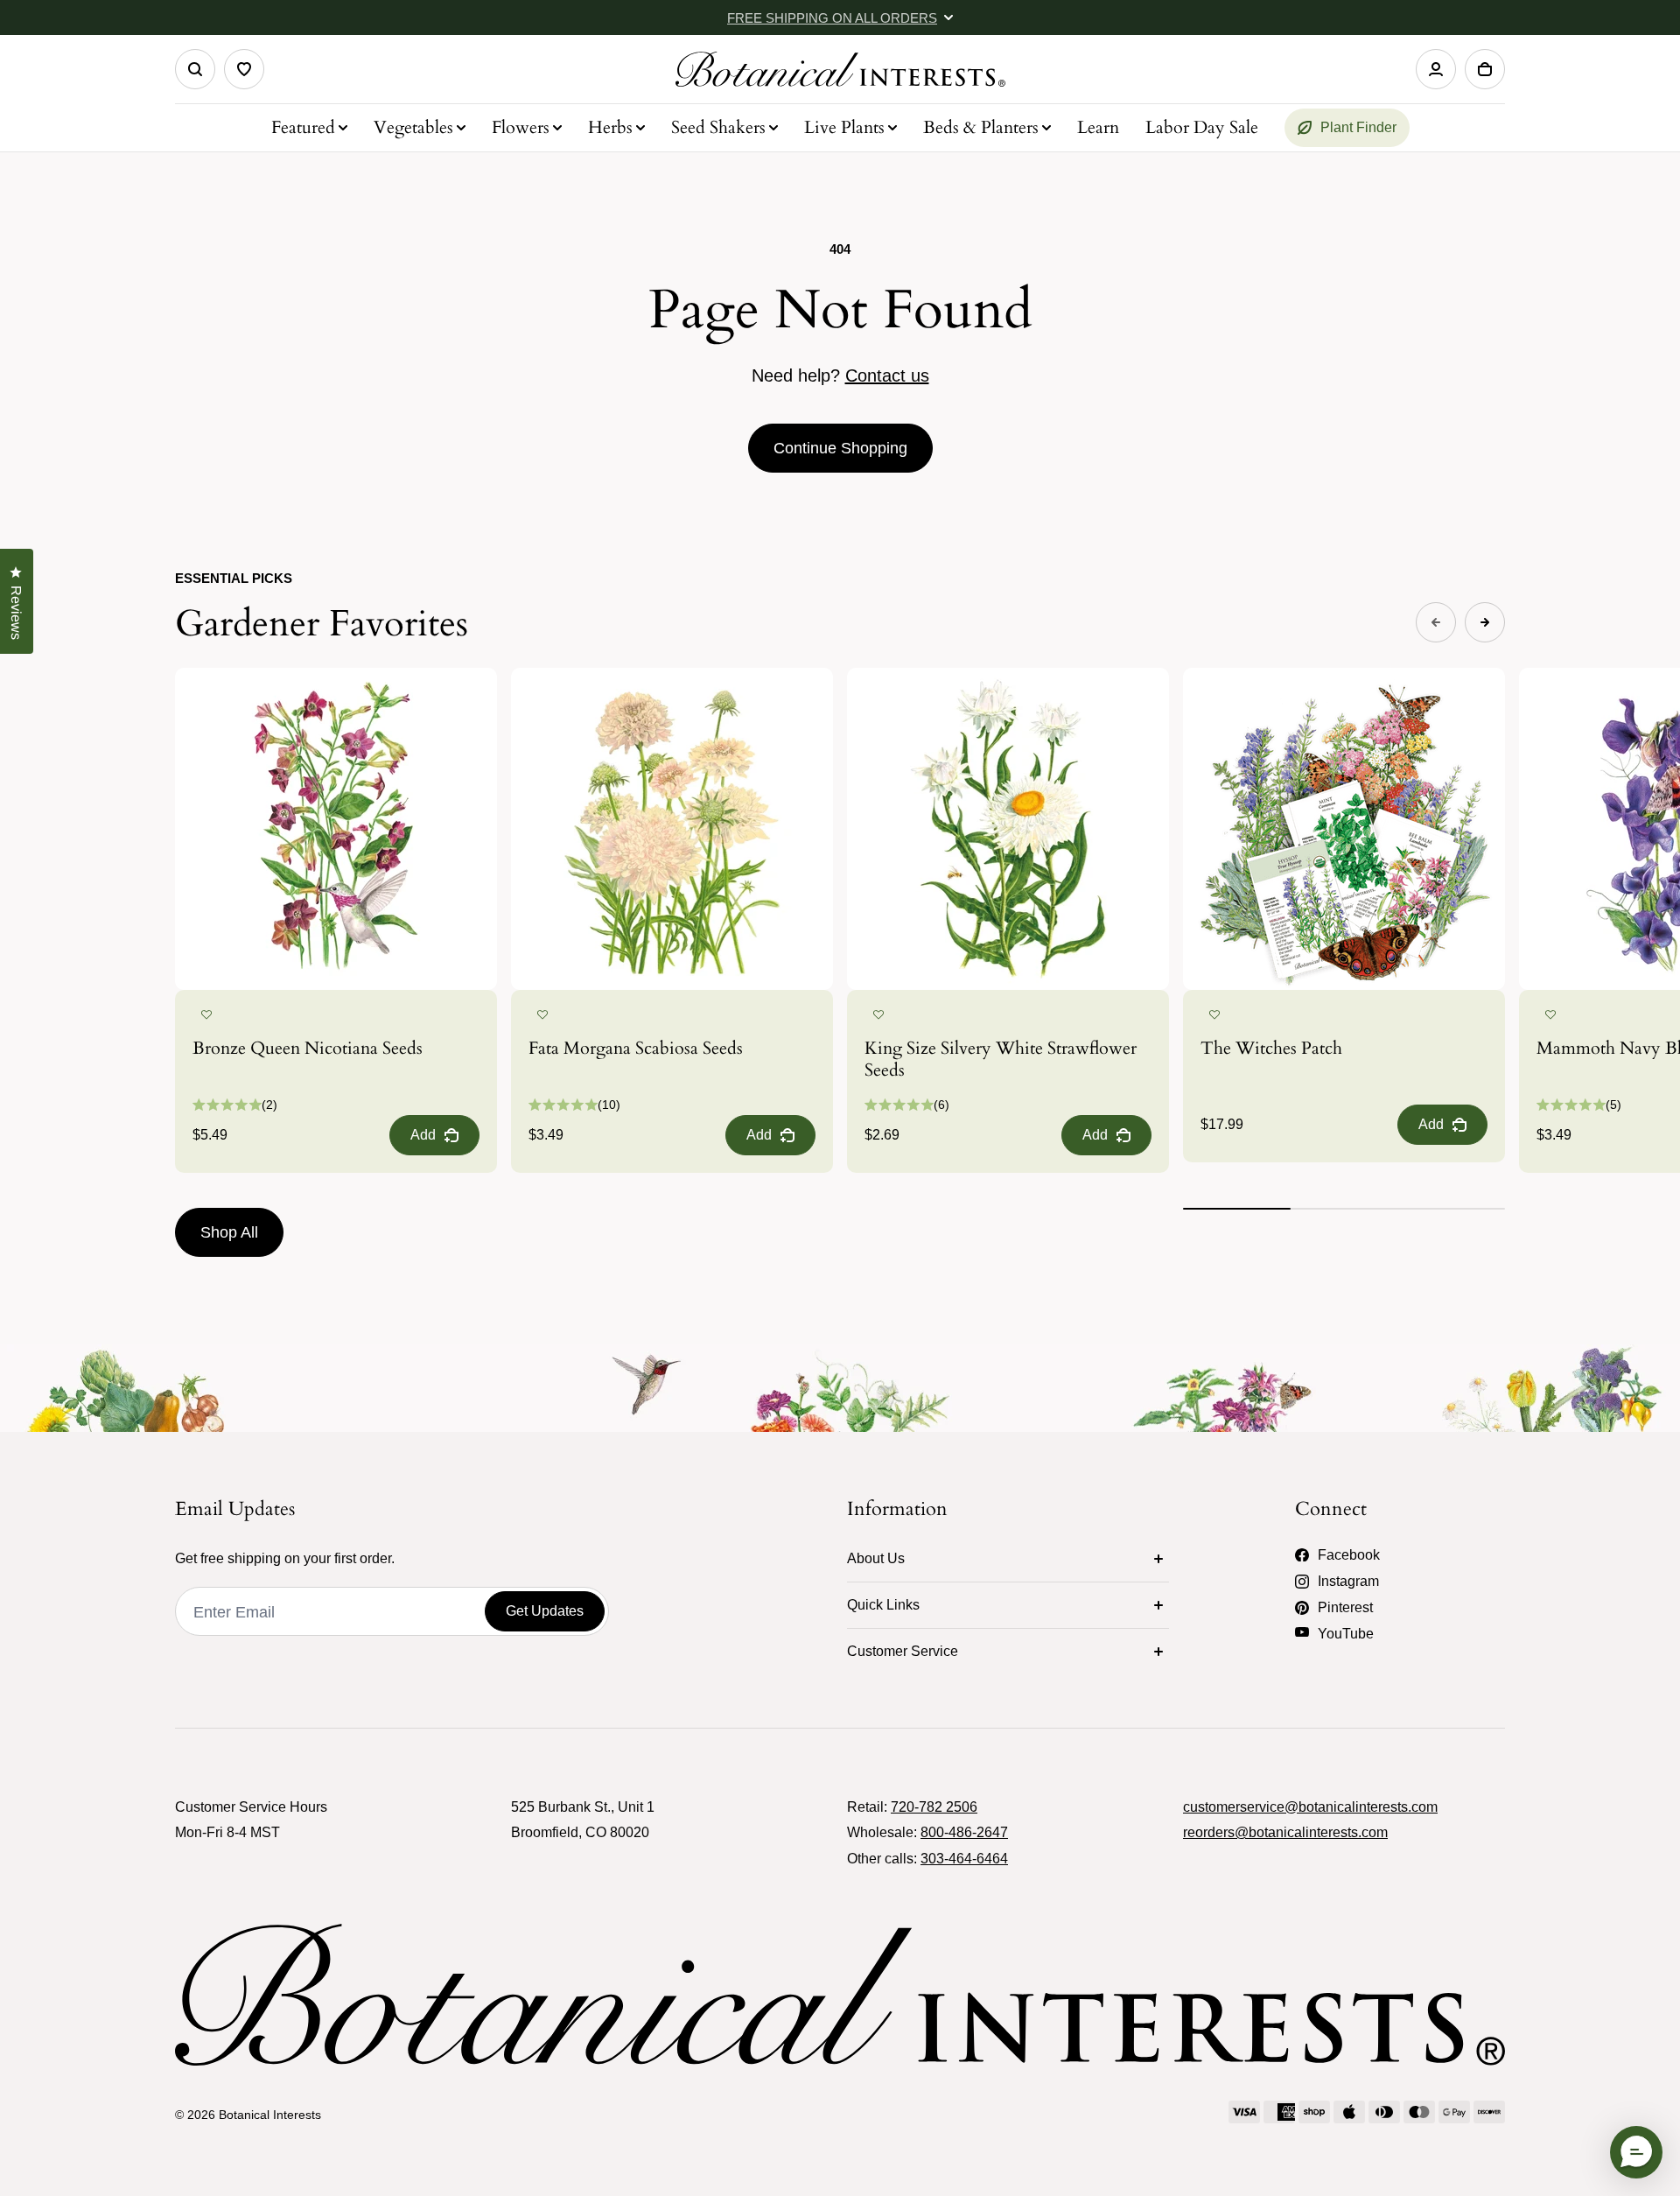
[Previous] (1436, 622)
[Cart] (1485, 69)
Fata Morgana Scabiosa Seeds (636, 1048)
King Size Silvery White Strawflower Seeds (1001, 1059)
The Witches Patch (1271, 1048)
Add (423, 1135)
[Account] (1436, 69)
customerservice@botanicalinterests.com (1310, 1807)
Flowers (521, 127)
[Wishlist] (244, 69)
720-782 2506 (934, 1807)
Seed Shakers (718, 127)
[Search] (195, 69)
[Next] (1485, 622)
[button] (206, 1015)
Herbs (610, 127)
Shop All (229, 1232)
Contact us (887, 375)
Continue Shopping (840, 448)
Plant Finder (1358, 127)
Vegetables (413, 127)
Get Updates (545, 1611)
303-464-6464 (964, 1859)
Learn (1098, 127)
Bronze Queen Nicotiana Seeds (308, 1048)
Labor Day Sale (1202, 127)
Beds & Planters (981, 127)
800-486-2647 (964, 1832)
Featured (303, 127)
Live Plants (844, 127)
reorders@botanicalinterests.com (1285, 1832)
